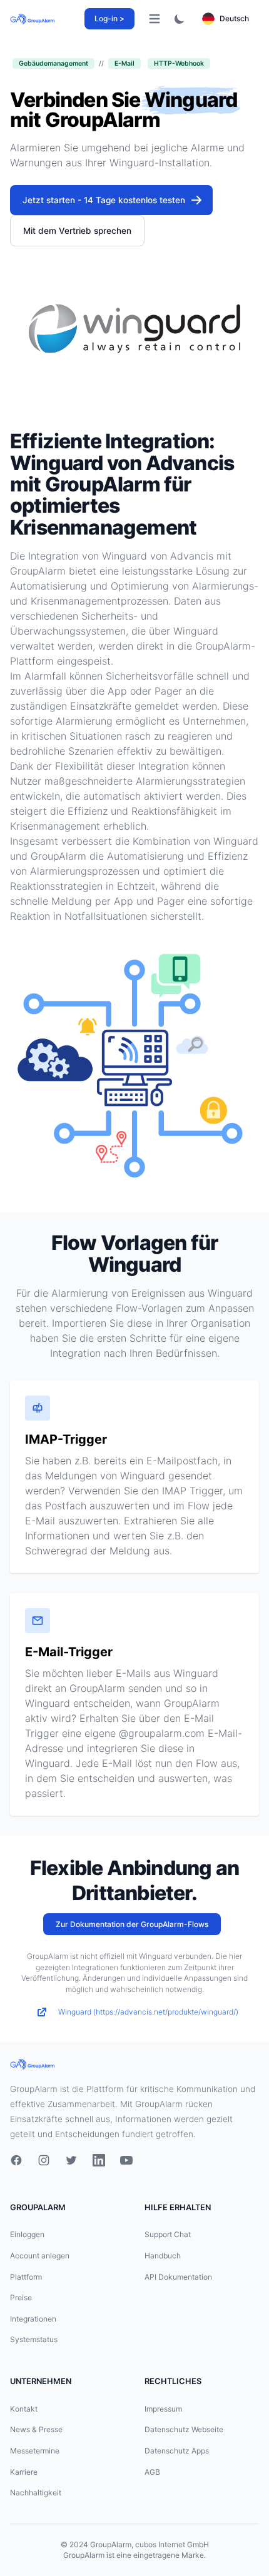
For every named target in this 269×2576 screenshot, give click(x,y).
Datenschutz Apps (177, 2451)
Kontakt (24, 2409)
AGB (152, 2472)
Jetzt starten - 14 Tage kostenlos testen (104, 200)
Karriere (24, 2472)
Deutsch (234, 18)
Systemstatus (34, 2339)
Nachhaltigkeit (36, 2493)
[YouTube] (126, 2160)
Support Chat (168, 2234)
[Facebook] (16, 2160)
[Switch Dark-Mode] (180, 19)
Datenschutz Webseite (184, 2429)
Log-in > (109, 18)
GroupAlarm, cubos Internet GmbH (150, 2544)
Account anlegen (40, 2256)
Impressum (163, 2409)
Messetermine (35, 2451)
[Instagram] (44, 2160)
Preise (21, 2297)
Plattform (26, 2277)
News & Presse (36, 2429)
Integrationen (33, 2319)
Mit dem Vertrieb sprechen (77, 231)
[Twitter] (71, 2160)
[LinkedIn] (99, 2160)
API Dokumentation (178, 2277)
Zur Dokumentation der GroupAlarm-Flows (132, 1924)
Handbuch (163, 2256)
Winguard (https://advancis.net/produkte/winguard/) (148, 2012)
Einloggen (27, 2234)
